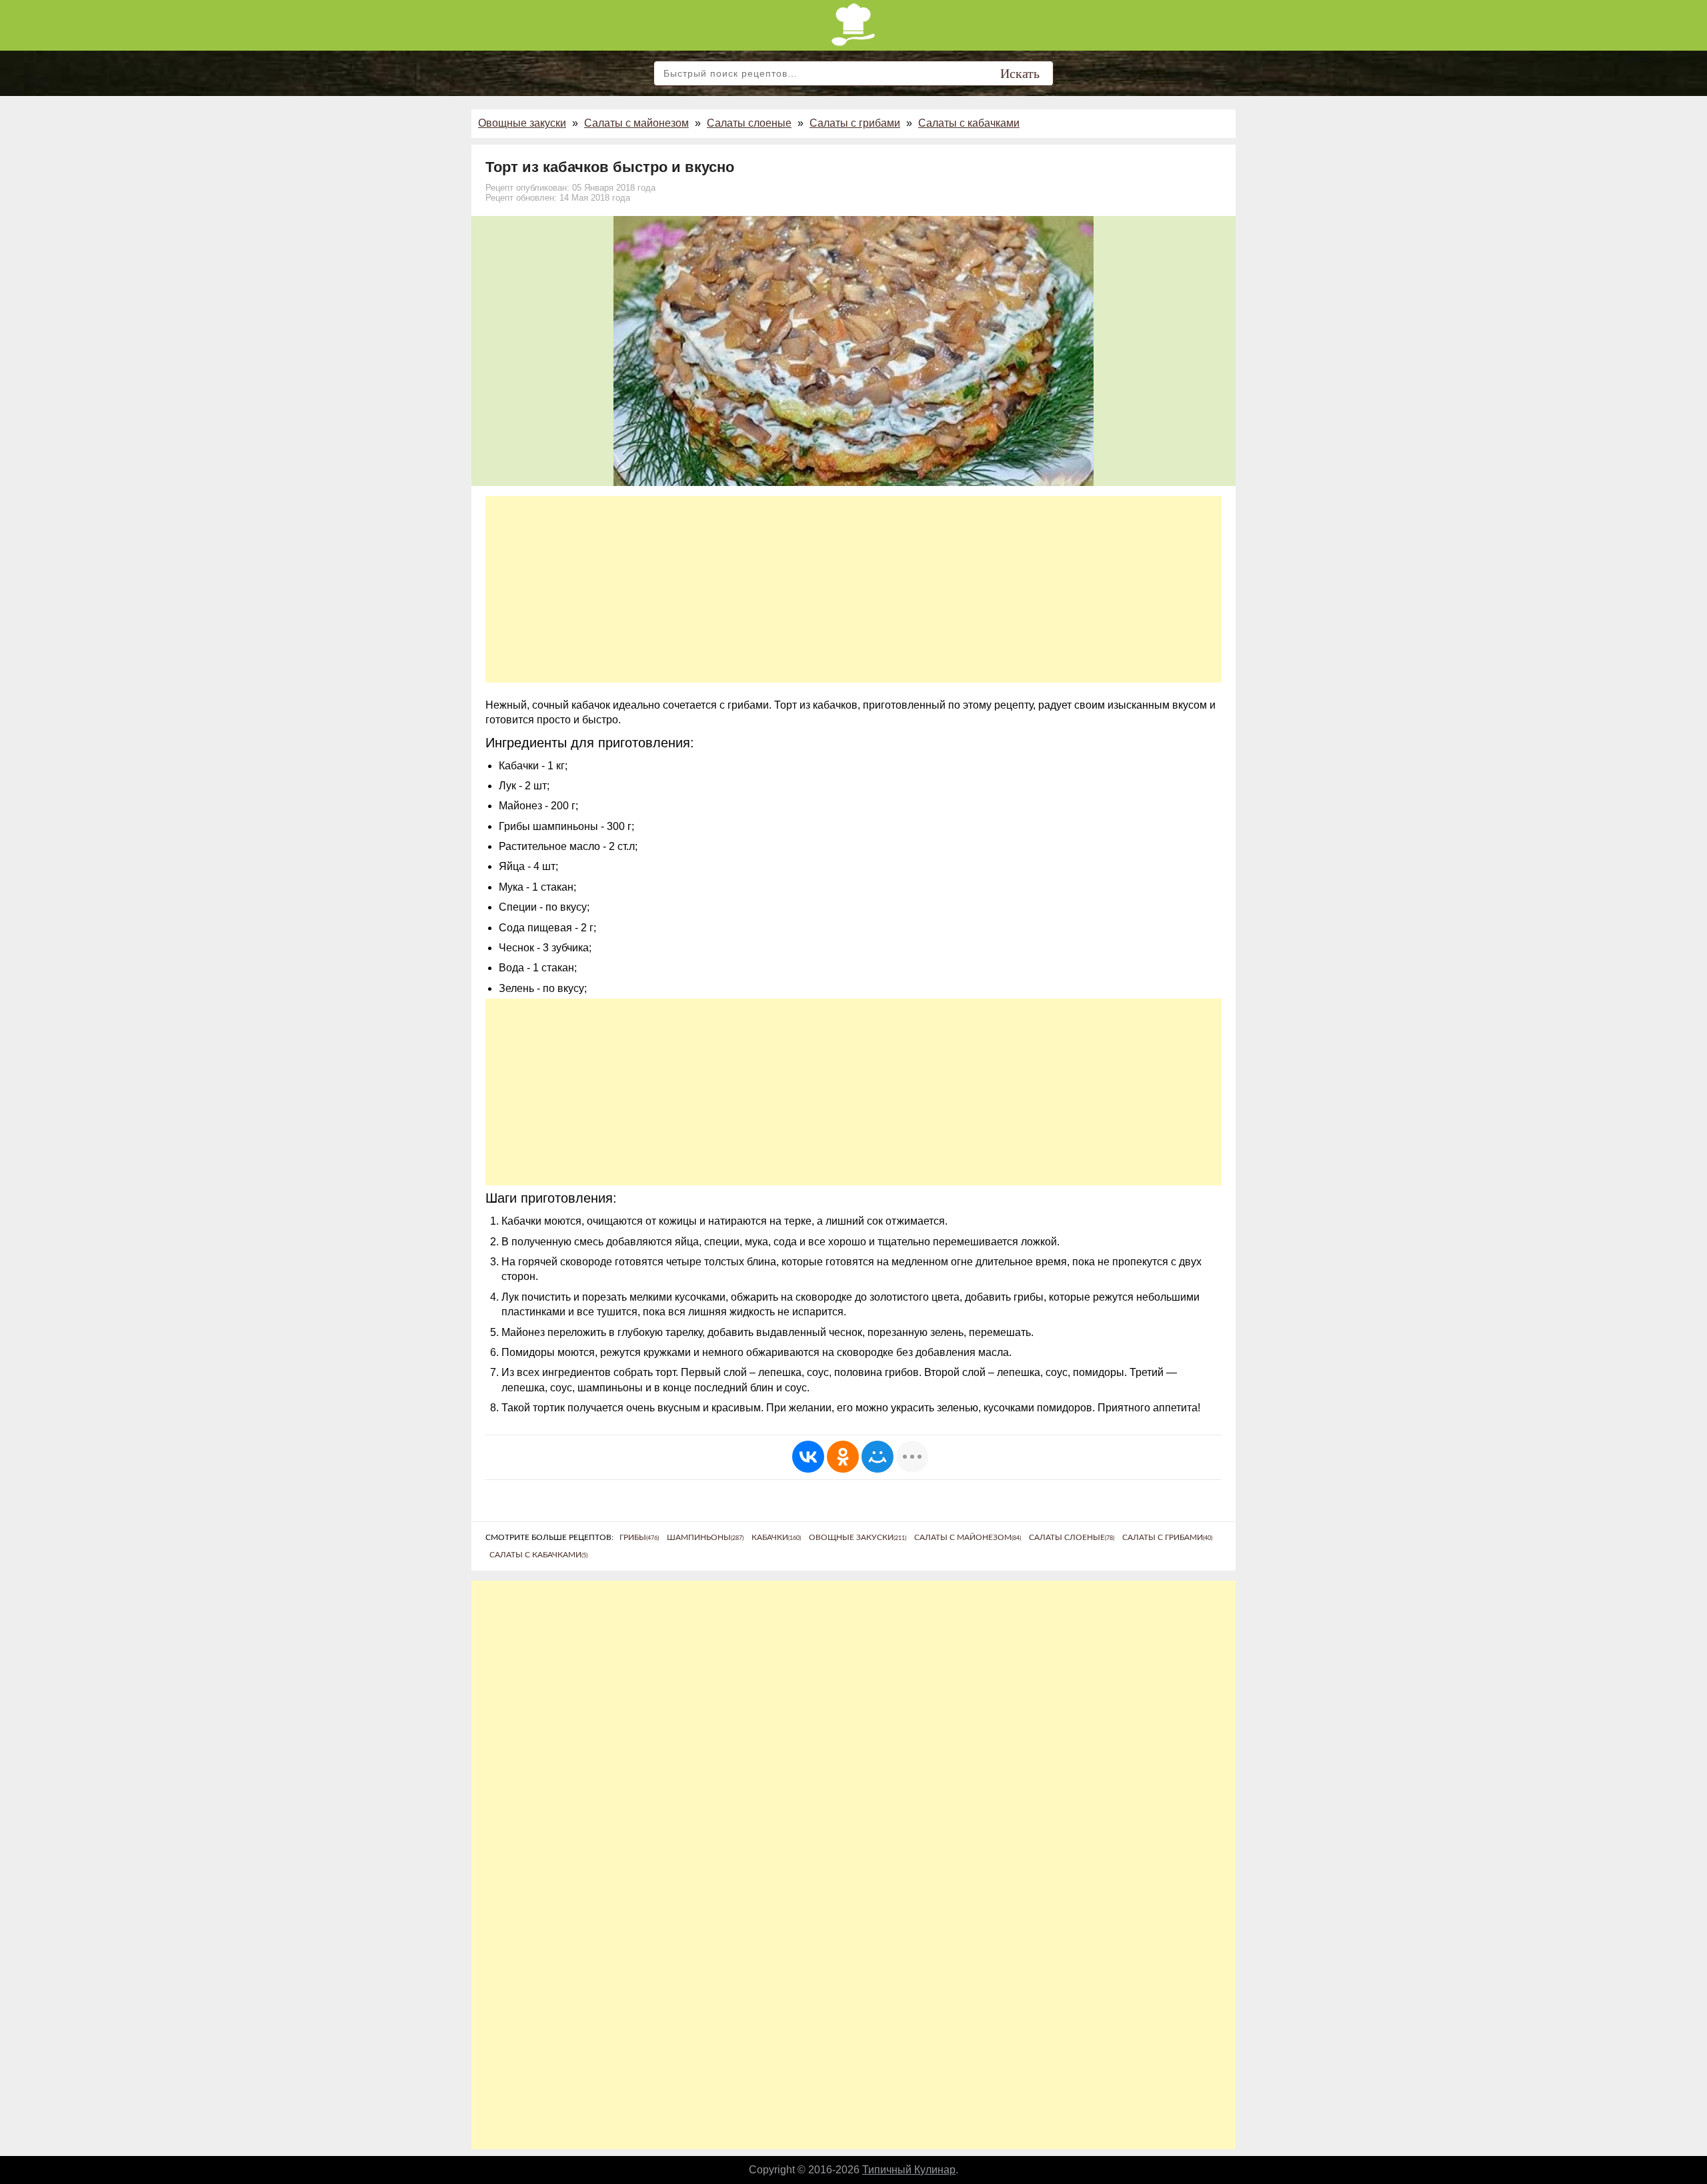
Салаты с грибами (855, 123)
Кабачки (776, 1537)
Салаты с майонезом (636, 123)
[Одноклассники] (843, 1457)
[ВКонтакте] (808, 1457)
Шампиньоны (705, 1537)
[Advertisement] (853, 589)
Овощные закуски (522, 123)
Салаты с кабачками (969, 123)
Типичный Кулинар (909, 2170)
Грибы (639, 1537)
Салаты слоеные (749, 123)
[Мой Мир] (878, 1457)
